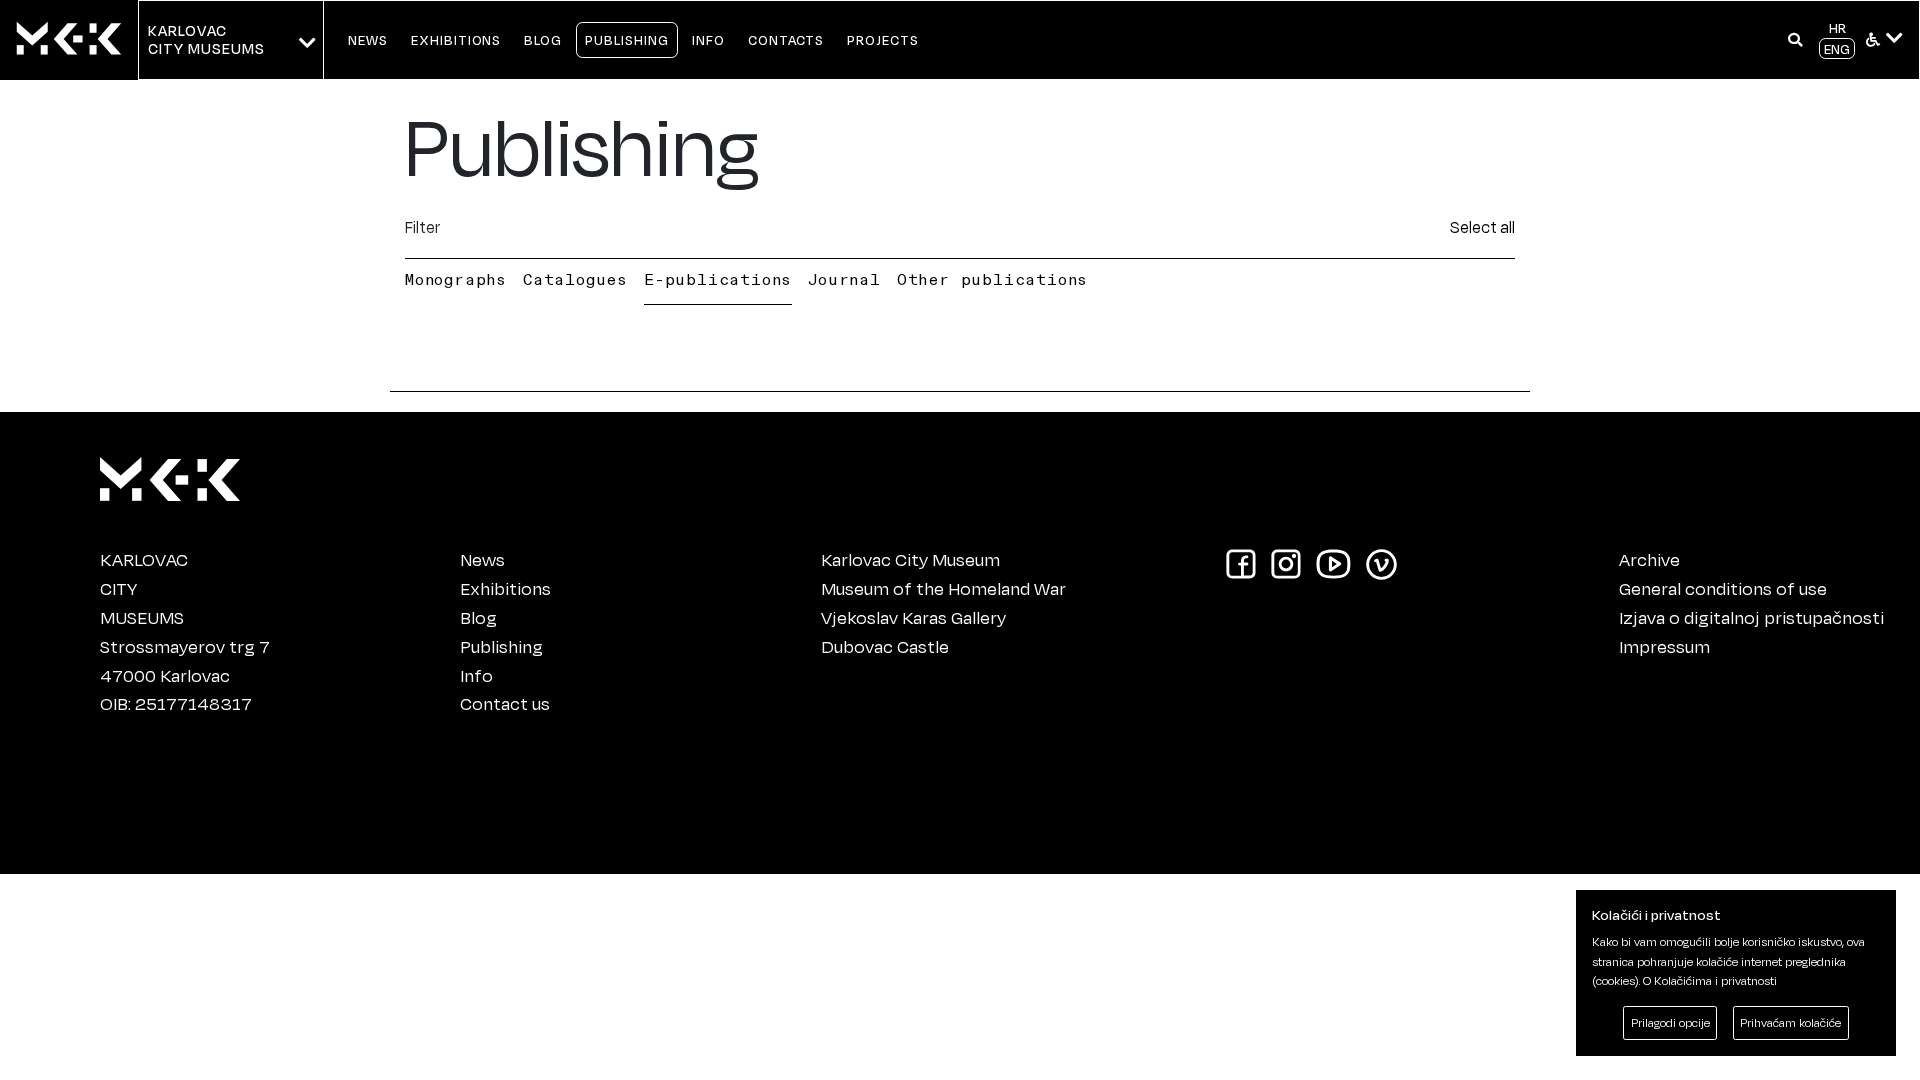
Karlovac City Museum (910, 559)
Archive (1649, 559)
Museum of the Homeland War (943, 588)
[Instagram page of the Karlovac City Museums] (1286, 562)
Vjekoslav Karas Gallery (913, 617)
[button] (1795, 40)
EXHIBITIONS (456, 39)
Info (476, 675)
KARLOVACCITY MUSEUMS (206, 39)
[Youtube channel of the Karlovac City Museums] (1333, 562)
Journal (844, 279)
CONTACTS (786, 39)
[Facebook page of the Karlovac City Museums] (1241, 562)
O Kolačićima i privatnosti (1710, 980)
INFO (708, 39)
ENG (1837, 48)
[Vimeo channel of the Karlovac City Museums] (1381, 562)
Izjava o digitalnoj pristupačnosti (1751, 617)
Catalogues (575, 279)
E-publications (718, 279)
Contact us (505, 703)
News (482, 559)
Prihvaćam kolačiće (1790, 1022)
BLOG (543, 39)
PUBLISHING (627, 39)
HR (1837, 27)
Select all (1482, 226)
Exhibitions (505, 588)
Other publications (992, 279)
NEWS (368, 39)
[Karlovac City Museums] (170, 475)
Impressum (1664, 646)
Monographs (456, 279)
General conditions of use (1723, 588)
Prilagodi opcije (1670, 1022)
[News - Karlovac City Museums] (69, 40)
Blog (478, 617)
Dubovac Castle (885, 646)
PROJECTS (883, 39)
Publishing (501, 646)
